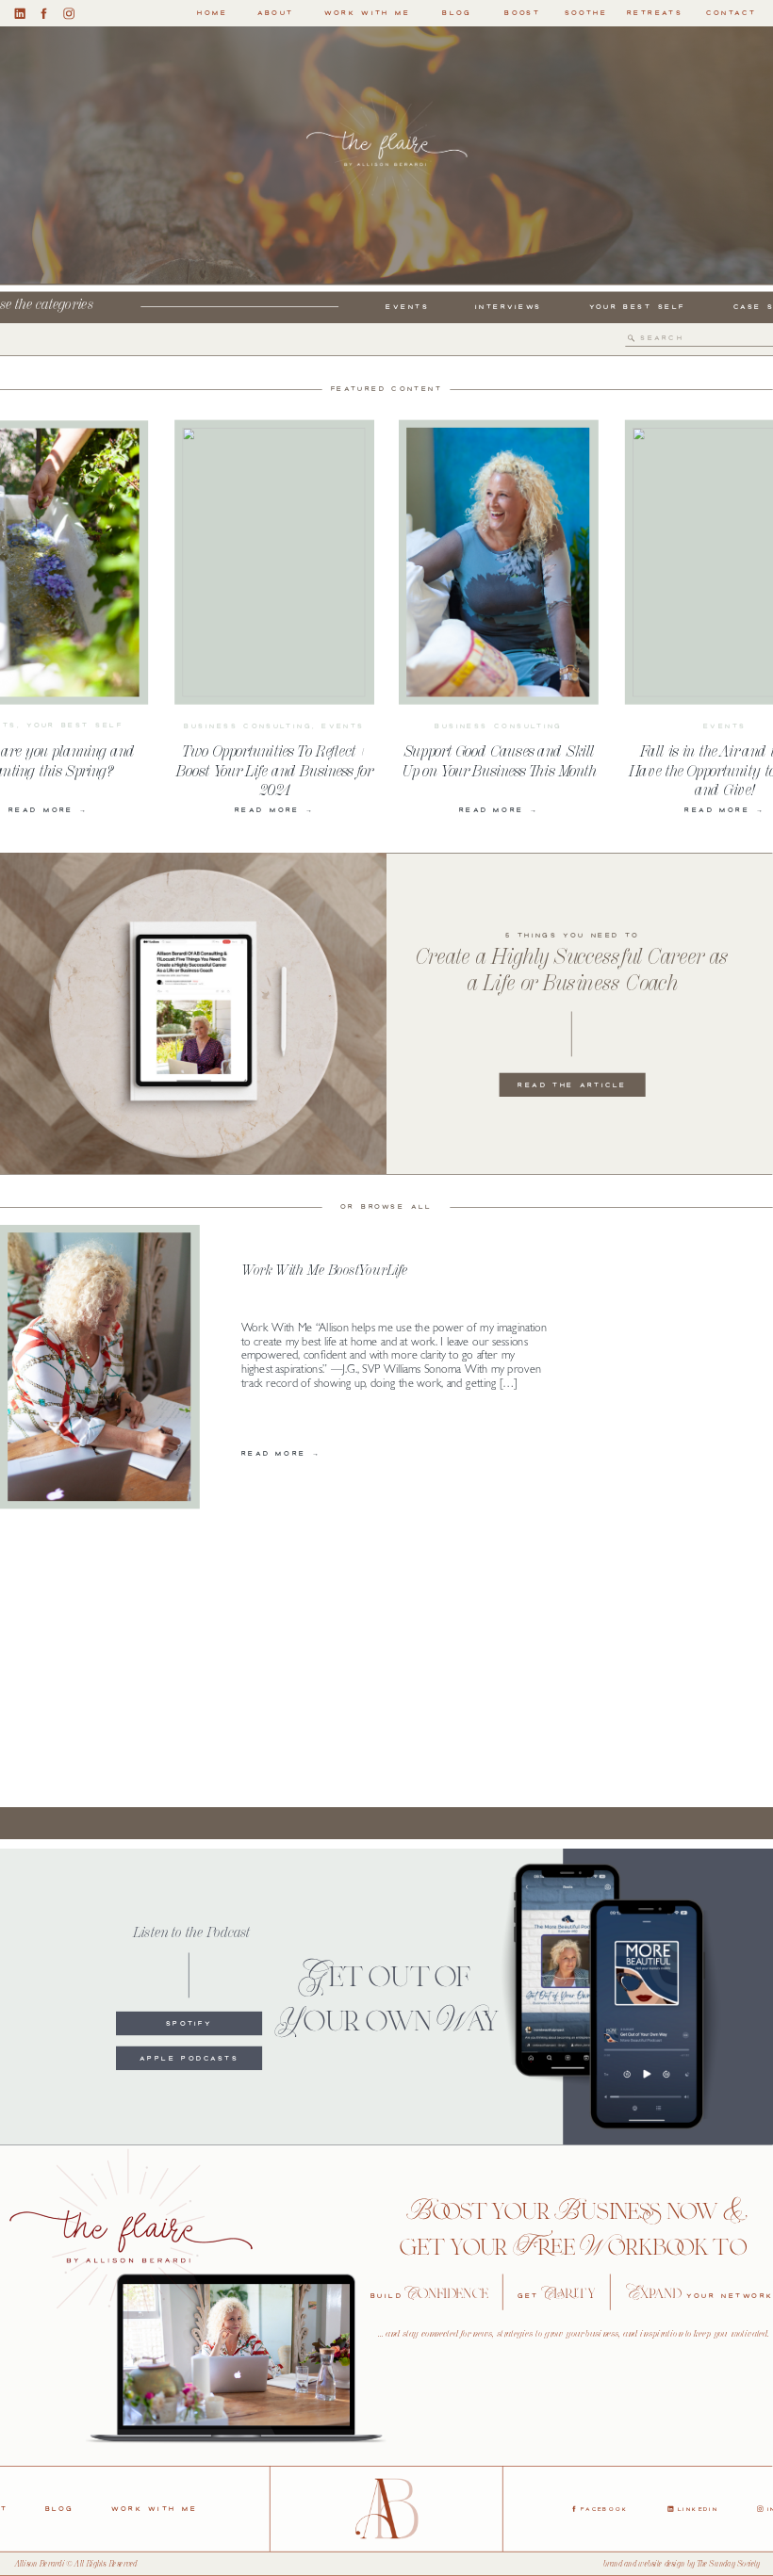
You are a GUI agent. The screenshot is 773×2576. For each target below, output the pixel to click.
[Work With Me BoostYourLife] (99, 1368)
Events (343, 726)
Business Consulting (247, 726)
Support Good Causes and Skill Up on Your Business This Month (499, 760)
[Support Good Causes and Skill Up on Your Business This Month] (498, 562)
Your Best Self (74, 725)
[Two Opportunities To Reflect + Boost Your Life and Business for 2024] (273, 562)
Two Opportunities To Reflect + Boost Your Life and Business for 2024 (274, 770)
